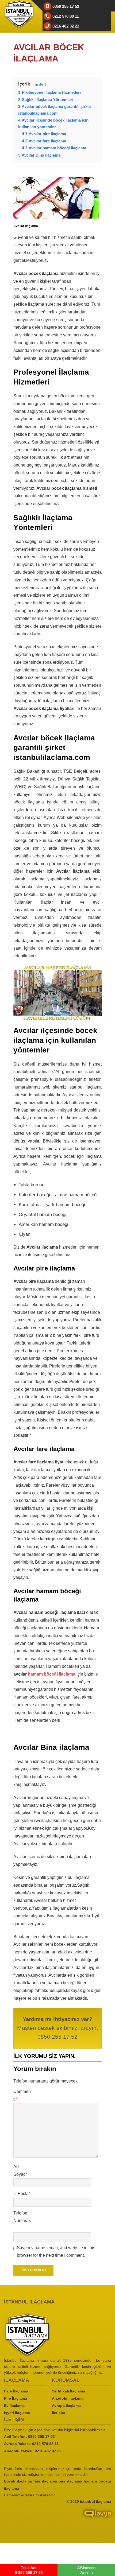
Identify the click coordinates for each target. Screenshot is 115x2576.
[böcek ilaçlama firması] (57, 2335)
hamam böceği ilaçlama (52, 1674)
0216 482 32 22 (48, 2451)
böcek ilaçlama (18, 2481)
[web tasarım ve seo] (57, 2518)
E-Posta (22, 2194)
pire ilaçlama (70, 2481)
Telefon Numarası (22, 2221)
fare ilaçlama (45, 2481)
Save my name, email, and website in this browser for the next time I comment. (56, 2252)
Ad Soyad (20, 2170)
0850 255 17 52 (41, 2437)
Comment (22, 2095)
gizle (39, 84)
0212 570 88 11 (45, 2444)
